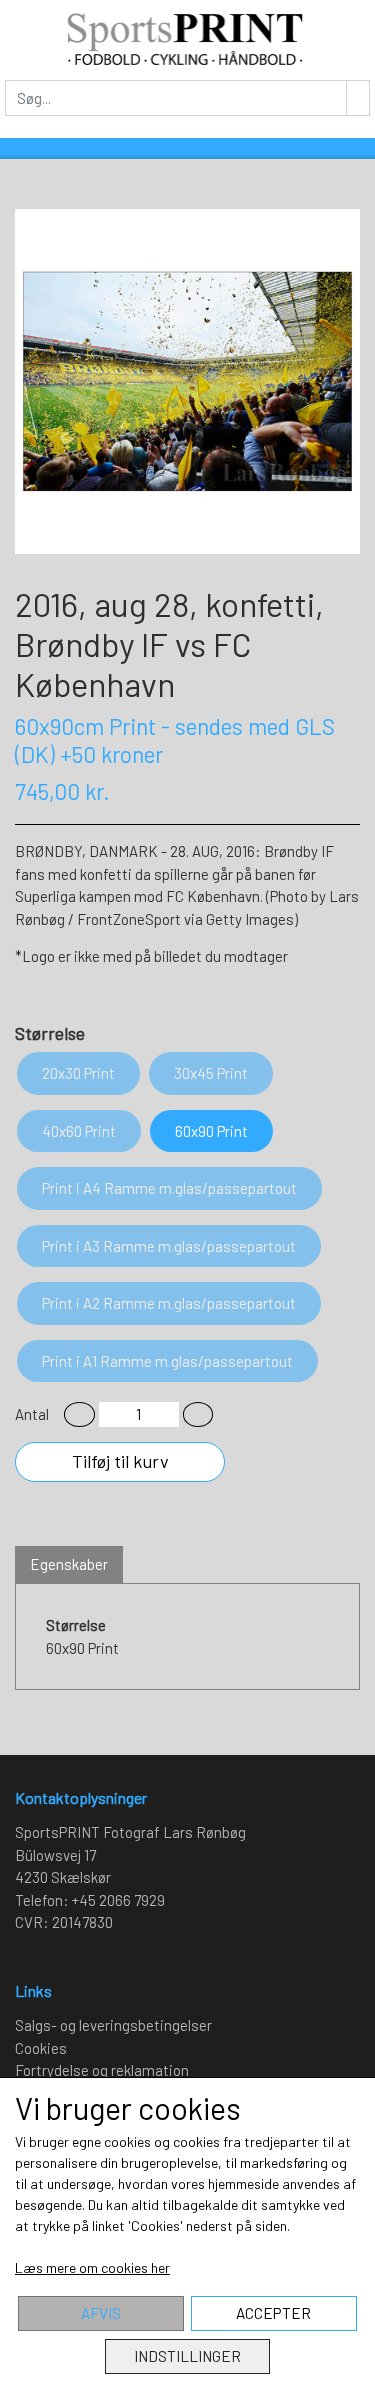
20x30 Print (78, 1073)
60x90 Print (211, 1131)
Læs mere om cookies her (92, 2267)
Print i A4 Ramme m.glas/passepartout (169, 1188)
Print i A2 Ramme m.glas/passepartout (169, 1303)
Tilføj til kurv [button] (120, 1461)
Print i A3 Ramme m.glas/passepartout (169, 1246)
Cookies (41, 2048)
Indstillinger (187, 2356)
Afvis (101, 2313)
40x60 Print (79, 1131)
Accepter (273, 2313)
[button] (79, 1414)
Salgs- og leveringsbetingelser (113, 2025)
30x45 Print (211, 1073)
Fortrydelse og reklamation (102, 2070)
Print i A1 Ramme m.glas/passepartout (167, 1361)
